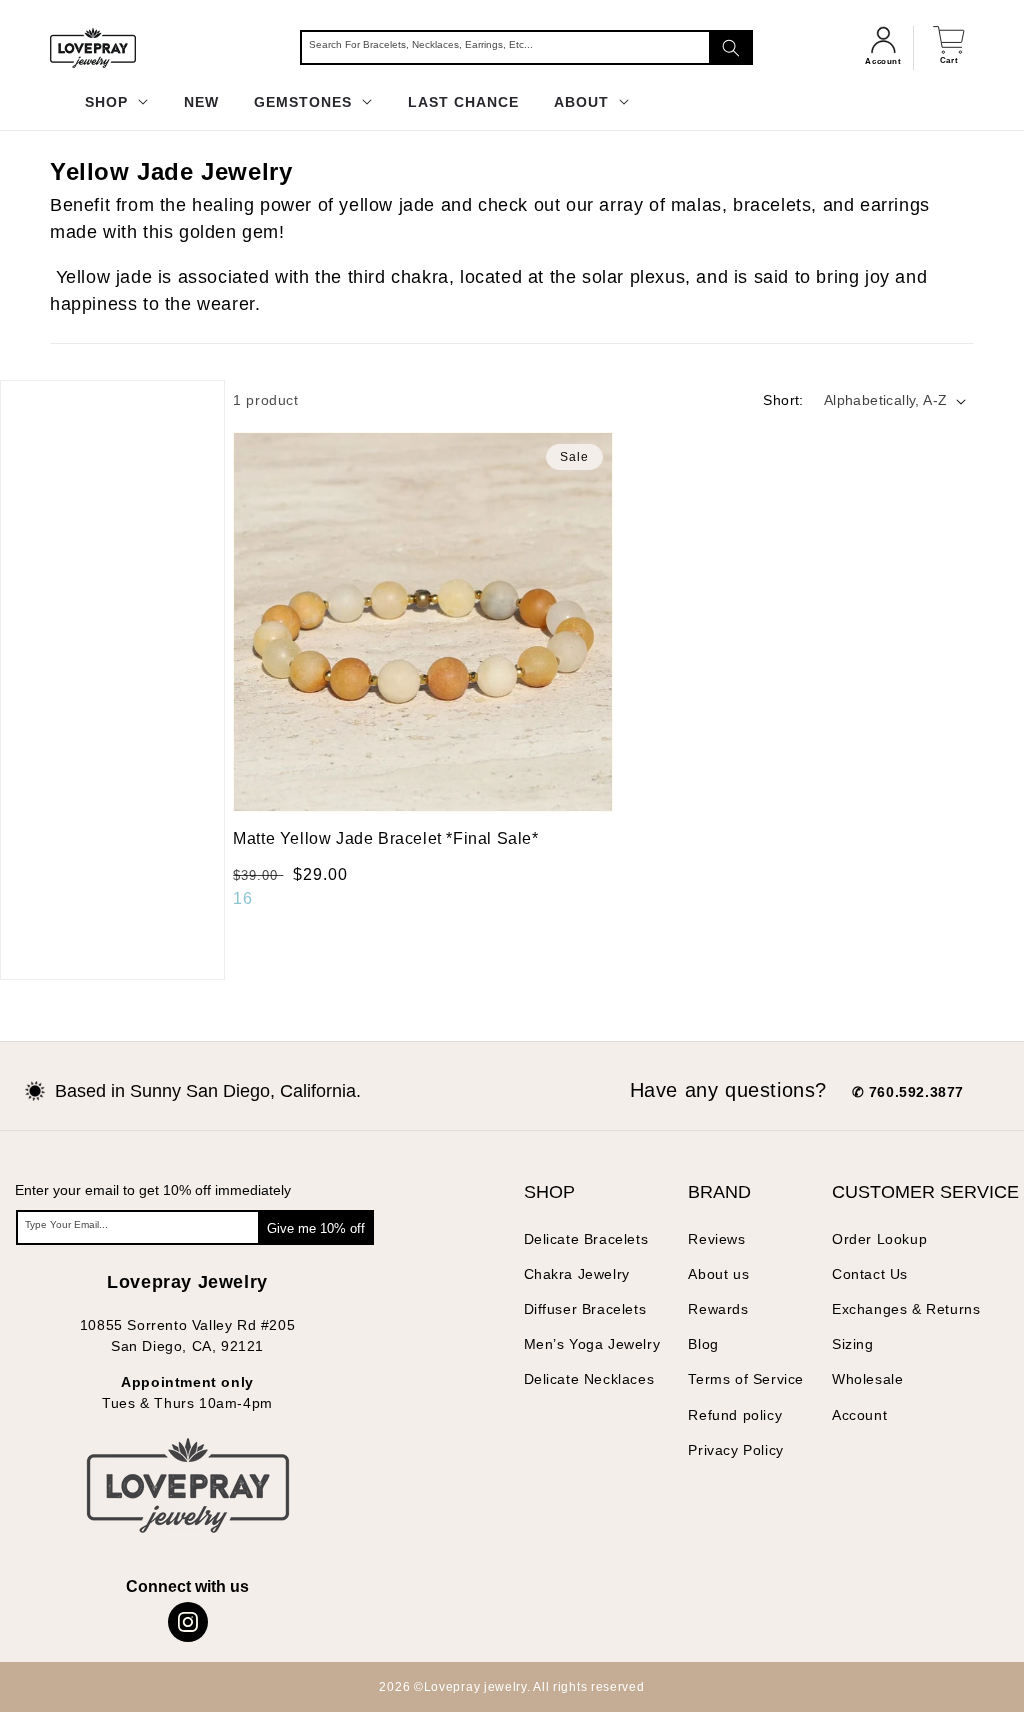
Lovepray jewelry (475, 1687)
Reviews (716, 1239)
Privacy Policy (735, 1450)
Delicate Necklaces (589, 1379)
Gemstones (305, 102)
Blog (703, 1344)
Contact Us (870, 1274)
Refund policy (735, 1415)
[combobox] (526, 47)
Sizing (853, 1344)
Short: (783, 400)
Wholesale (867, 1379)
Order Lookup (879, 1239)
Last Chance (463, 102)
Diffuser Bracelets (585, 1309)
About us (718, 1274)
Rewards (718, 1309)
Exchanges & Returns (906, 1309)
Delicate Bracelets (586, 1239)
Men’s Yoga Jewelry (592, 1344)
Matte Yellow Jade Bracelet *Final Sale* (385, 838)
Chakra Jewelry (577, 1274)
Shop (109, 102)
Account (859, 1415)
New (201, 102)
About (584, 102)
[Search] (731, 47)
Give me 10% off (316, 1228)
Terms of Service (746, 1379)
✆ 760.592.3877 (908, 1092)
